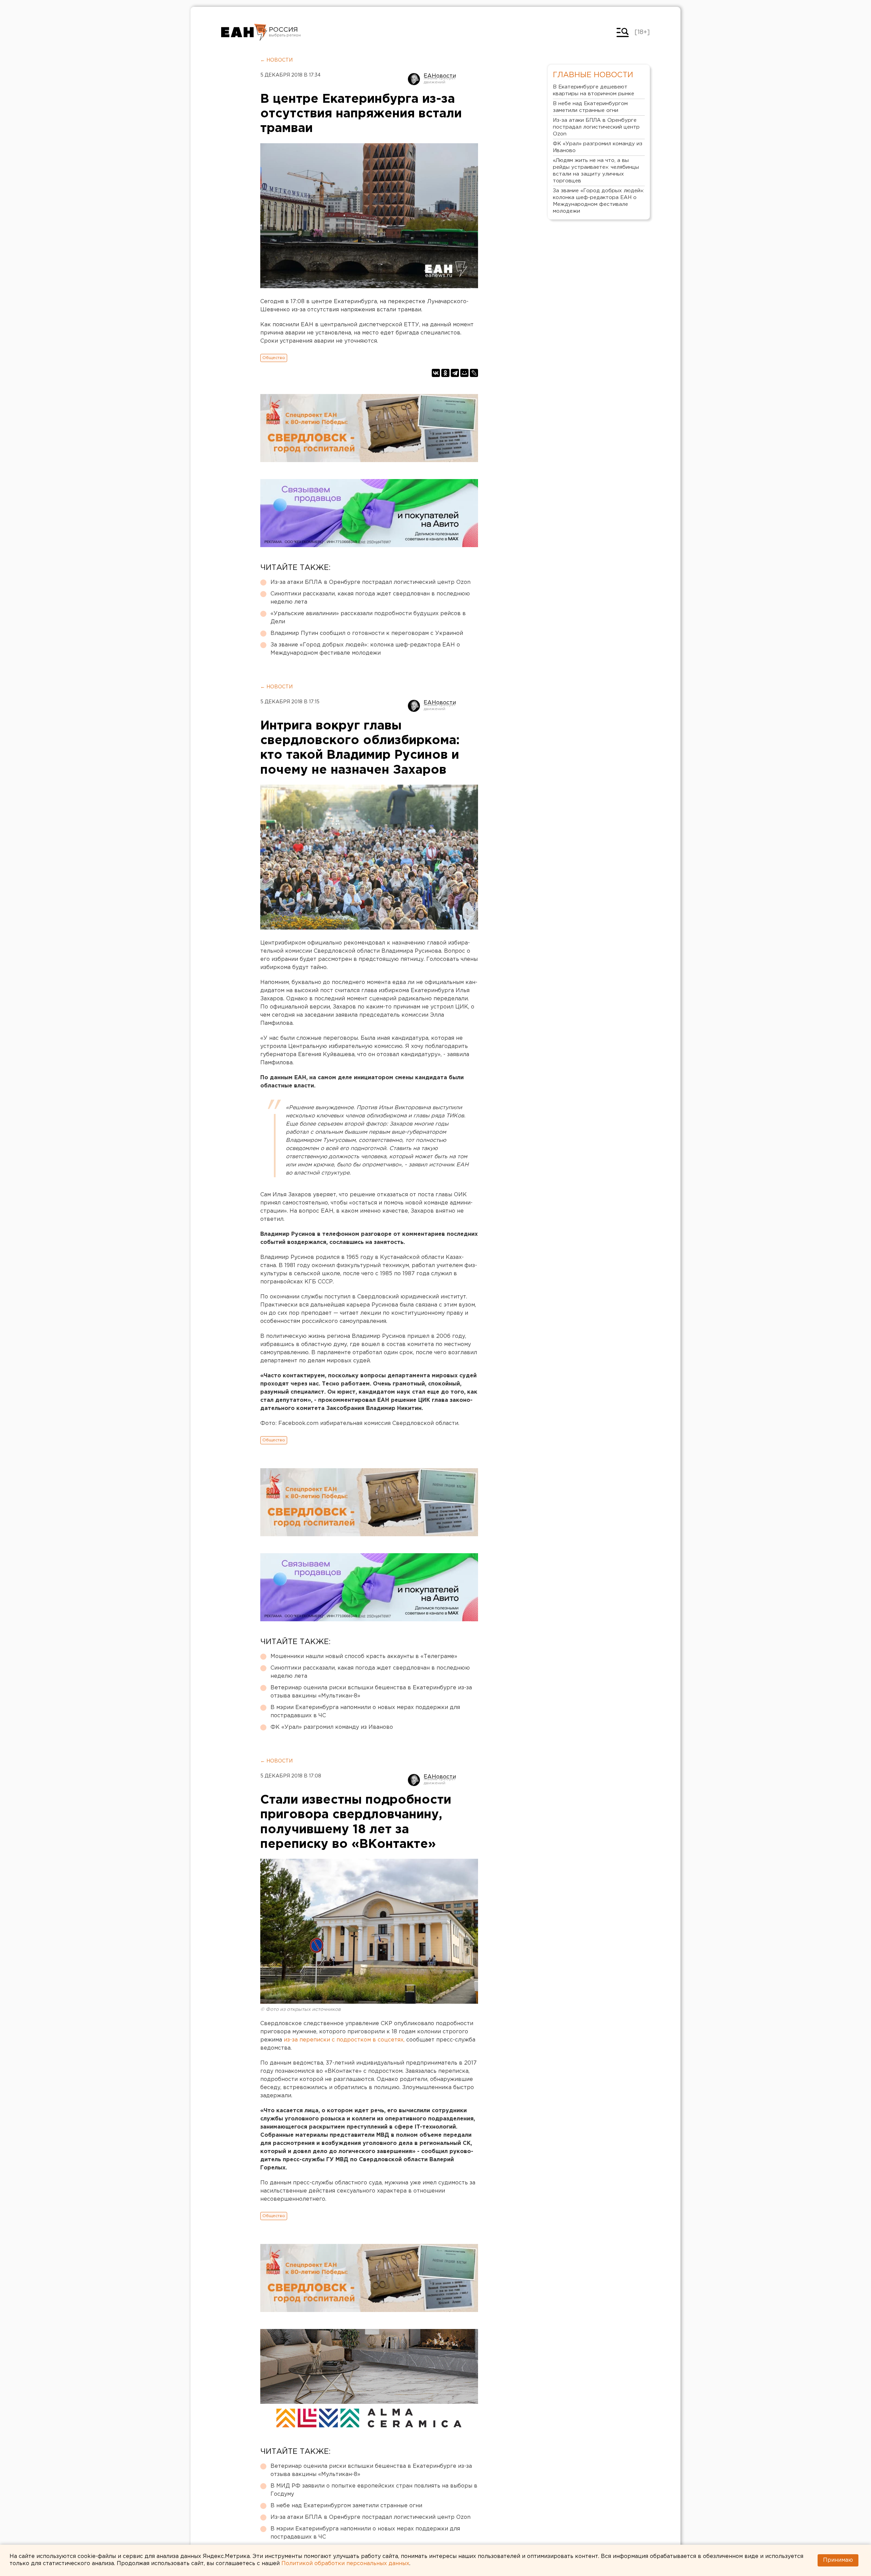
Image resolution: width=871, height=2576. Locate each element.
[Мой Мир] (464, 373)
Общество (274, 358)
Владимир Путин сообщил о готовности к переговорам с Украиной (367, 633)
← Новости (276, 60)
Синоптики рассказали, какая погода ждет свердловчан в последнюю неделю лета (370, 598)
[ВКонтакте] (436, 373)
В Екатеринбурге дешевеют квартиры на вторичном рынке (594, 90)
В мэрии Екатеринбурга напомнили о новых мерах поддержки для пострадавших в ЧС (365, 1712)
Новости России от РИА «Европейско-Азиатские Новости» (244, 32)
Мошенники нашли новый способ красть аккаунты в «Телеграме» (364, 1656)
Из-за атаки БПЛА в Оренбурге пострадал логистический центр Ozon (371, 582)
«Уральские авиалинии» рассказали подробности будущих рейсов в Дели (368, 618)
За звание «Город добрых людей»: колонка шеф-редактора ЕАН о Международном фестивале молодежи (365, 649)
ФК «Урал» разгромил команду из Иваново (332, 1727)
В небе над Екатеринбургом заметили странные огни (346, 2506)
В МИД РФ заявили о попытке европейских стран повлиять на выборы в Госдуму (374, 2490)
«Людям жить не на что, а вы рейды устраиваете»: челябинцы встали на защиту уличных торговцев (596, 171)
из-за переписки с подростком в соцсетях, (344, 2040)
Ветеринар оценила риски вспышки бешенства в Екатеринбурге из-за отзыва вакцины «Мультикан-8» (371, 1692)
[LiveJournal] (474, 373)
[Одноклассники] (445, 373)
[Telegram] (455, 373)
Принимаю (838, 2560)
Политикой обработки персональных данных (345, 2564)
